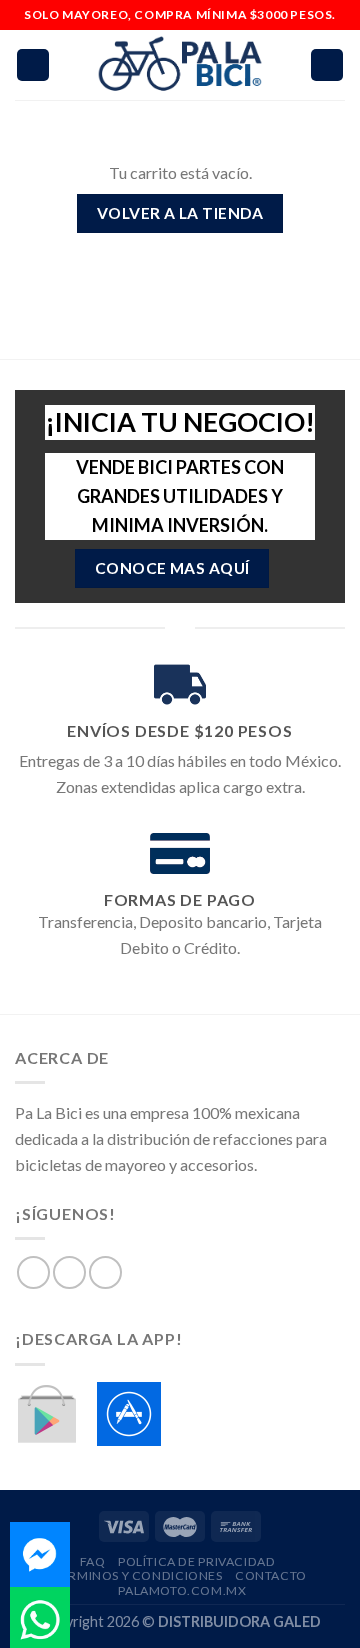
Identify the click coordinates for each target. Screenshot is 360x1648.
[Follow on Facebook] (33, 1272)
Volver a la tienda (180, 213)
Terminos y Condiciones (137, 1575)
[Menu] (33, 65)
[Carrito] (327, 65)
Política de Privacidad (196, 1561)
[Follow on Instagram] (69, 1272)
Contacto (271, 1575)
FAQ (93, 1561)
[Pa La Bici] (180, 65)
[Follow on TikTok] (105, 1272)
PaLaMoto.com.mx (182, 1590)
